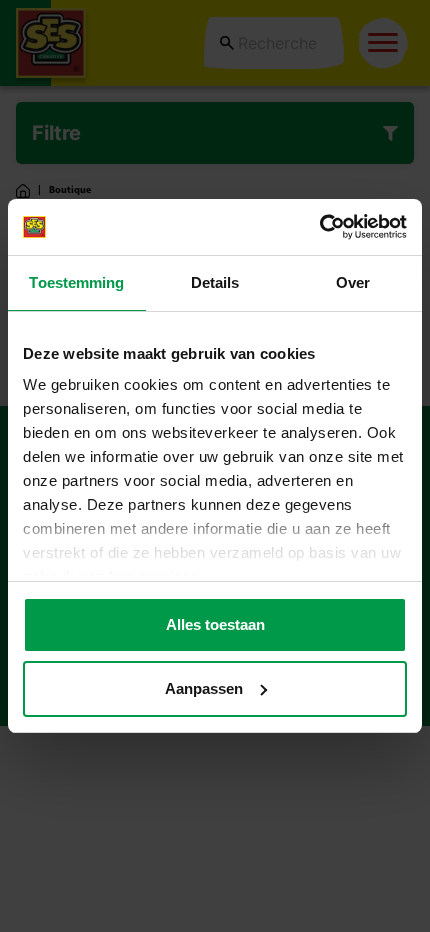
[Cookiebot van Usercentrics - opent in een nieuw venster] (319, 227)
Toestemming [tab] (76, 282)
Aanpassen (204, 688)
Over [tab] (353, 282)
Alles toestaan (215, 624)
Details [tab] (215, 282)
